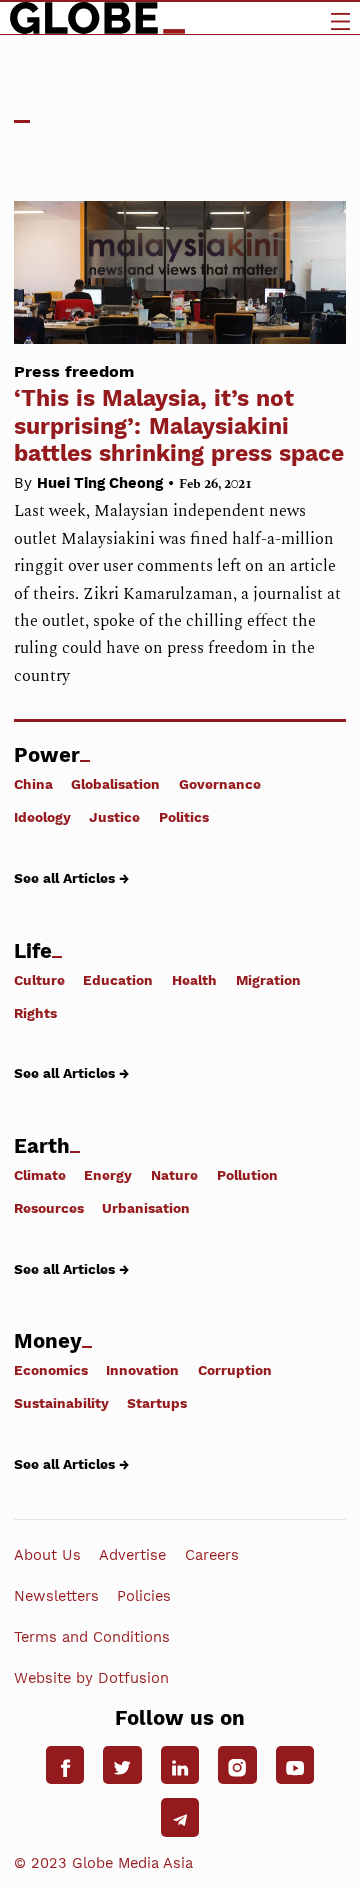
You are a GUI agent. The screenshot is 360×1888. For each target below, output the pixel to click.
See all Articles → (71, 878)
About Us (47, 1555)
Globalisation (115, 784)
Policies (144, 1596)
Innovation (142, 1370)
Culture (39, 979)
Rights (35, 1012)
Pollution (247, 1175)
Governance (220, 784)
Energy (108, 1175)
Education (118, 979)
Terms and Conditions (92, 1637)
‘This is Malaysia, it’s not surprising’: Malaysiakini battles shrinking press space (179, 414)
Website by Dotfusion (91, 1678)
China (33, 784)
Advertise (132, 1555)
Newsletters (56, 1596)
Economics (51, 1370)
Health (194, 979)
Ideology (42, 817)
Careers (212, 1555)
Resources (49, 1208)
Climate (40, 1175)
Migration (268, 979)
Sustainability (61, 1403)
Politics (184, 817)
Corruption (235, 1370)
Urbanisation (146, 1208)
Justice (114, 817)
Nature (174, 1175)
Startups (157, 1403)
